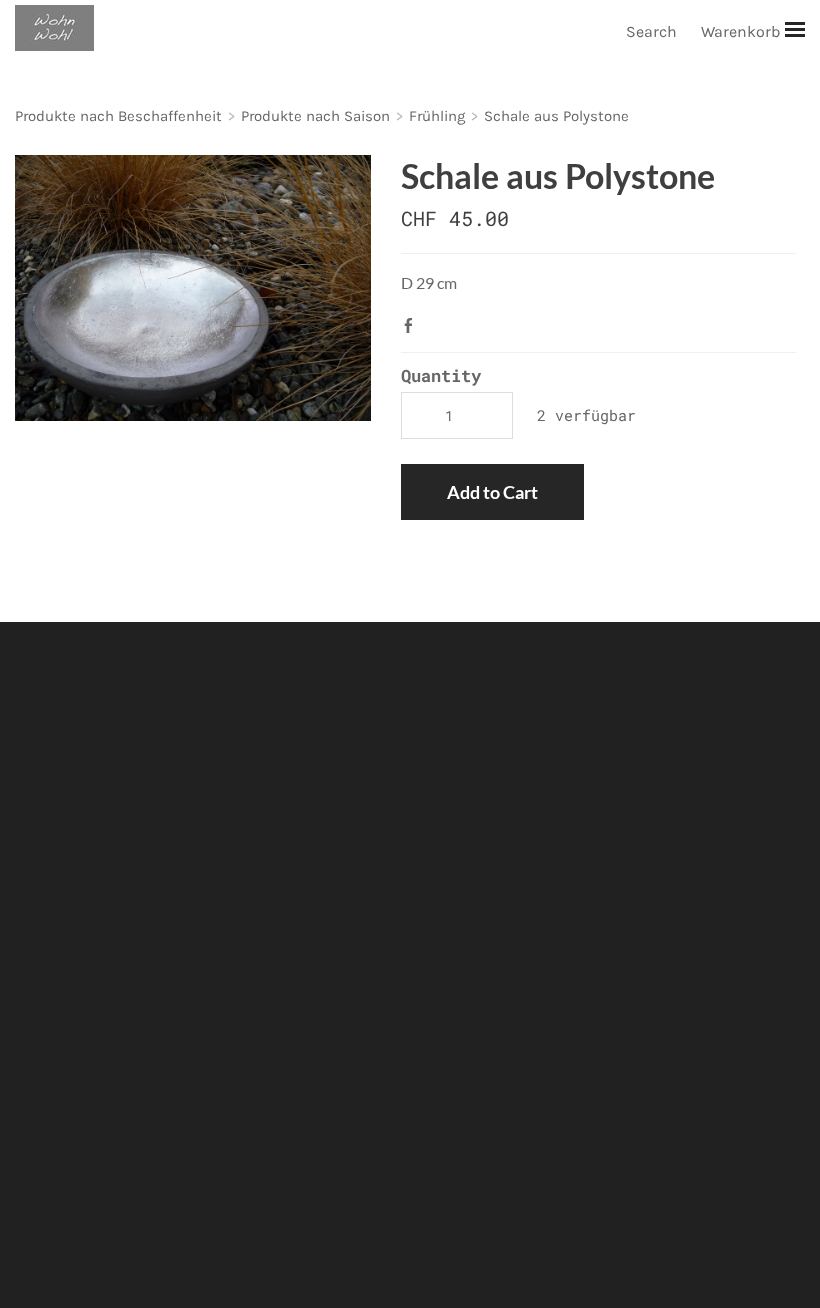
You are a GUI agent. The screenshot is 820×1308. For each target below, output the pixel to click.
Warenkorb (742, 31)
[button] (492, 492)
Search (651, 31)
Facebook (413, 325)
